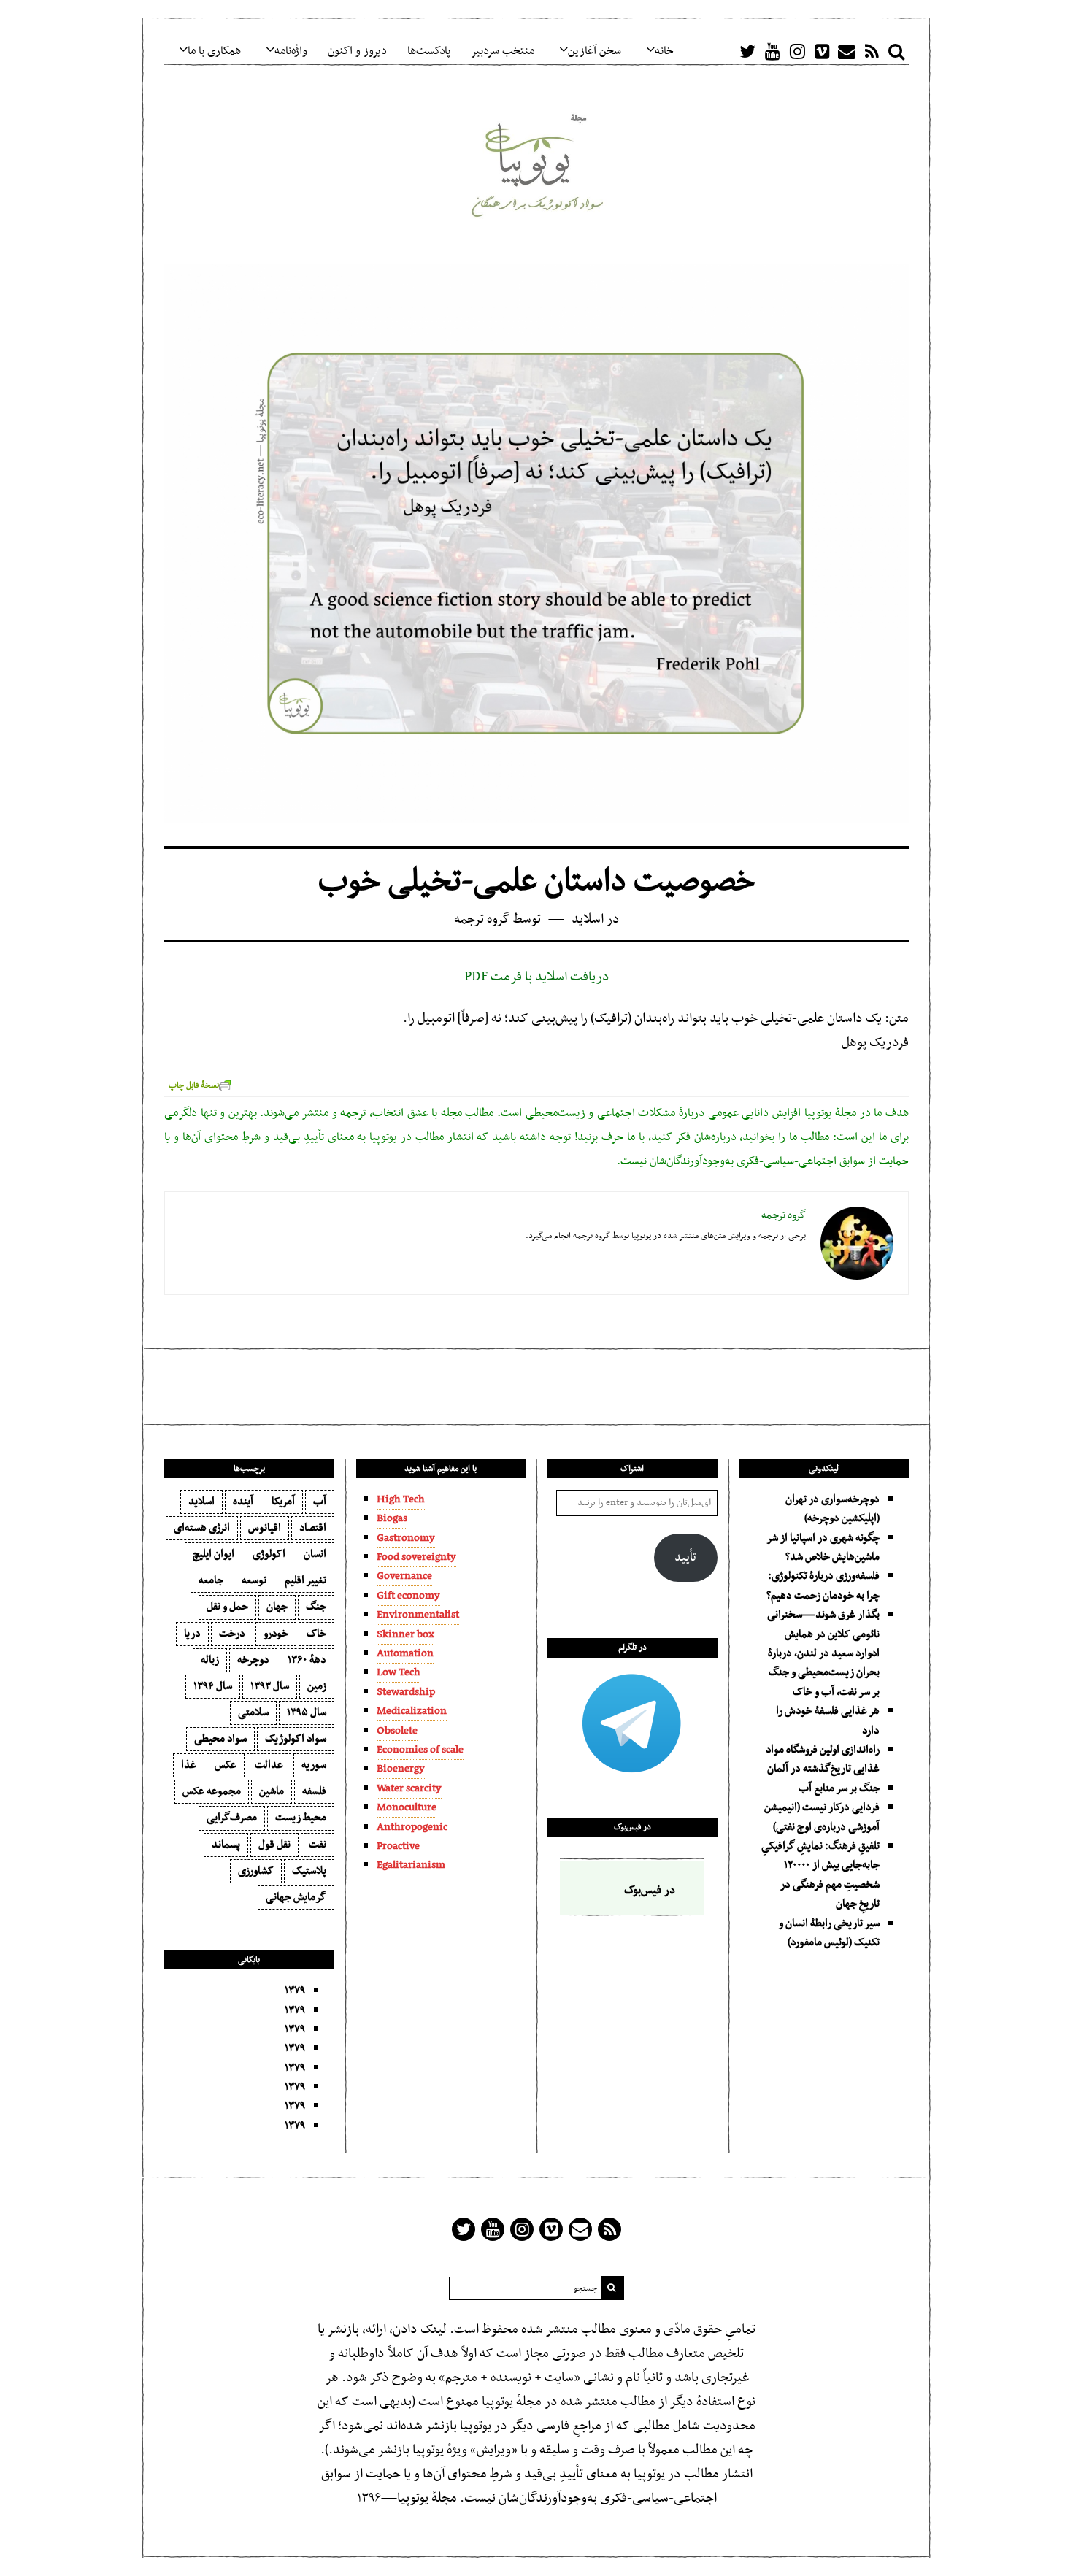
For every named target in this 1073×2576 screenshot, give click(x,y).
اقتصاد (313, 1528)
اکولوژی (269, 1554)
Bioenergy (401, 1769)
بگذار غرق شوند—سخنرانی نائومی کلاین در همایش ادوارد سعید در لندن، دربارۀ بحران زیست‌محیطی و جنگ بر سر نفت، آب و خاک (823, 1653)
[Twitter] (747, 51)
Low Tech (399, 1672)
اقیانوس (265, 1528)
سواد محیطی (220, 1739)
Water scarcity (409, 1788)
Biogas (392, 1518)
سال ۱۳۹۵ (307, 1712)
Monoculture (407, 1807)
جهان (277, 1607)
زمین (317, 1686)
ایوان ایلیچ (214, 1554)
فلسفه (314, 1791)
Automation (405, 1653)
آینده (243, 1502)
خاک (316, 1634)
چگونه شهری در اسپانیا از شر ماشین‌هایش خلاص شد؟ (823, 1547)
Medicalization (412, 1711)
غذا (189, 1765)
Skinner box (405, 1634)
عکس (226, 1765)
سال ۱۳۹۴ (213, 1686)
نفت (318, 1845)
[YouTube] (772, 51)
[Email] (847, 51)
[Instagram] (797, 51)
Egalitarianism (411, 1865)
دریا (192, 1634)
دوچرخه (253, 1660)
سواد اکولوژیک (296, 1739)
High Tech (401, 1499)
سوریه (314, 1765)
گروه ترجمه (482, 919)
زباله (210, 1660)
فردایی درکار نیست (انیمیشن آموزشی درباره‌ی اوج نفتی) (822, 1817)
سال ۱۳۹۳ (270, 1686)
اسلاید (588, 919)
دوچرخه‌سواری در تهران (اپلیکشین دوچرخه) (832, 1509)
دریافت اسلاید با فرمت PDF (537, 977)
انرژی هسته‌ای (202, 1528)
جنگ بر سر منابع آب (839, 1788)
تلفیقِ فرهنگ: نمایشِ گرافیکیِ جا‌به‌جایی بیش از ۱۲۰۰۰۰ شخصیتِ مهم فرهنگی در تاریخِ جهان (820, 1875)
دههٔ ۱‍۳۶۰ (307, 1660)
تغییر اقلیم (305, 1580)
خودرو (276, 1634)
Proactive (398, 1846)
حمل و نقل (227, 1607)
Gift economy (408, 1596)
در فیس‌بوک (632, 1827)
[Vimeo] (822, 51)
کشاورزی (256, 1871)
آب (320, 1502)
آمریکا (283, 1502)
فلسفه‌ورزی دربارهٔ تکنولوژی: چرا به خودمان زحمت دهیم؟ (823, 1585)
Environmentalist (418, 1615)
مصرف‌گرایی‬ (232, 1818)
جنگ (316, 1607)
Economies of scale (420, 1750)
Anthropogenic (412, 1827)
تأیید (685, 1558)
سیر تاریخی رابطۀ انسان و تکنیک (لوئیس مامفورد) (829, 1933)
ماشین (272, 1791)
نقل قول (274, 1845)
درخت (232, 1634)
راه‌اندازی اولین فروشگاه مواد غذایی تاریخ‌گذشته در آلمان (823, 1759)
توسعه (254, 1580)
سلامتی (253, 1712)
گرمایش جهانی (296, 1897)
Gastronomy (406, 1538)
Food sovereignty (416, 1557)
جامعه (211, 1580)
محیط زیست (301, 1818)
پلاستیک (309, 1871)
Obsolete (397, 1731)
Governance (404, 1576)
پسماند (226, 1845)
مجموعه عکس (212, 1791)
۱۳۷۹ (295, 1991)
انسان (315, 1554)
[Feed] (872, 51)
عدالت (269, 1765)
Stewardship (406, 1692)
